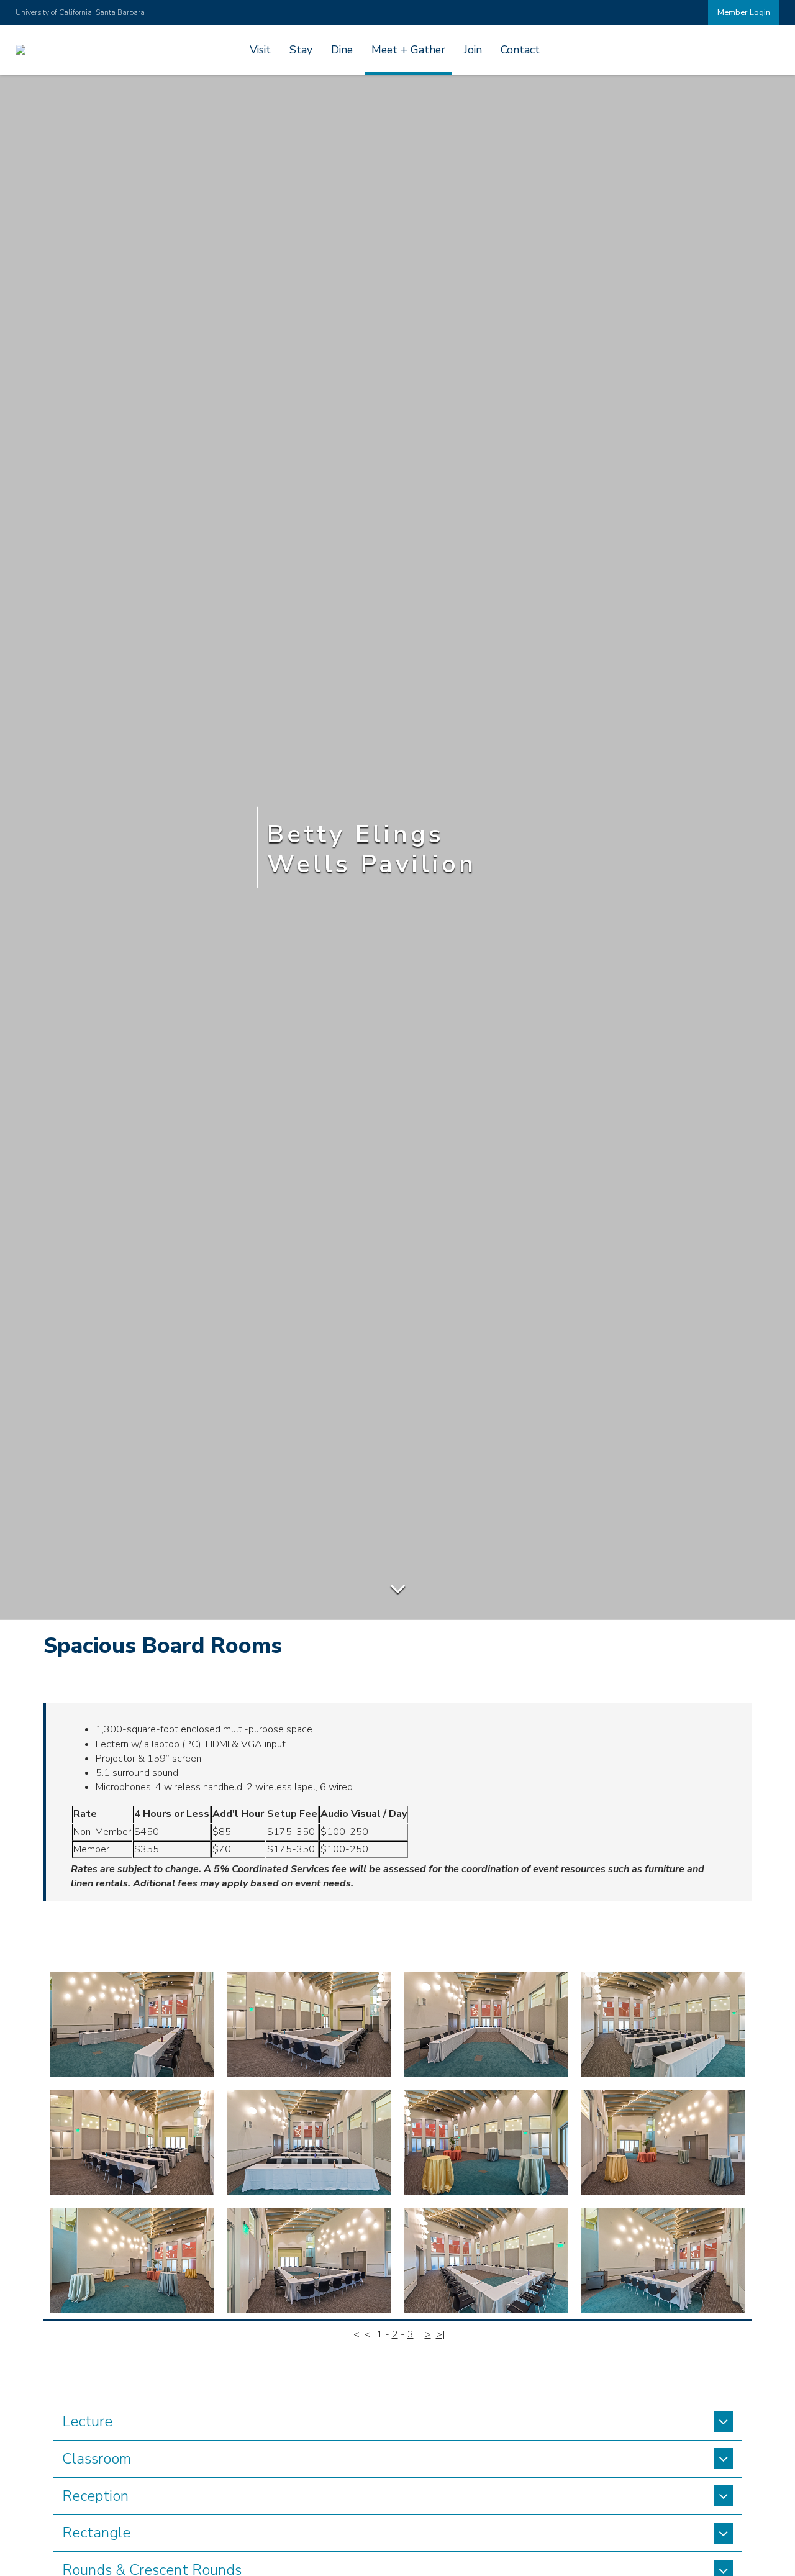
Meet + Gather (408, 50)
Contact (520, 50)
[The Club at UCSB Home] (20, 50)
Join (473, 50)
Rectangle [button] (96, 2533)
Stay (301, 50)
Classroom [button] (97, 2459)
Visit (260, 50)
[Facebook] (80, 12)
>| (441, 2334)
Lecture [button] (87, 2421)
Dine (342, 50)
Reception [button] (95, 2496)
